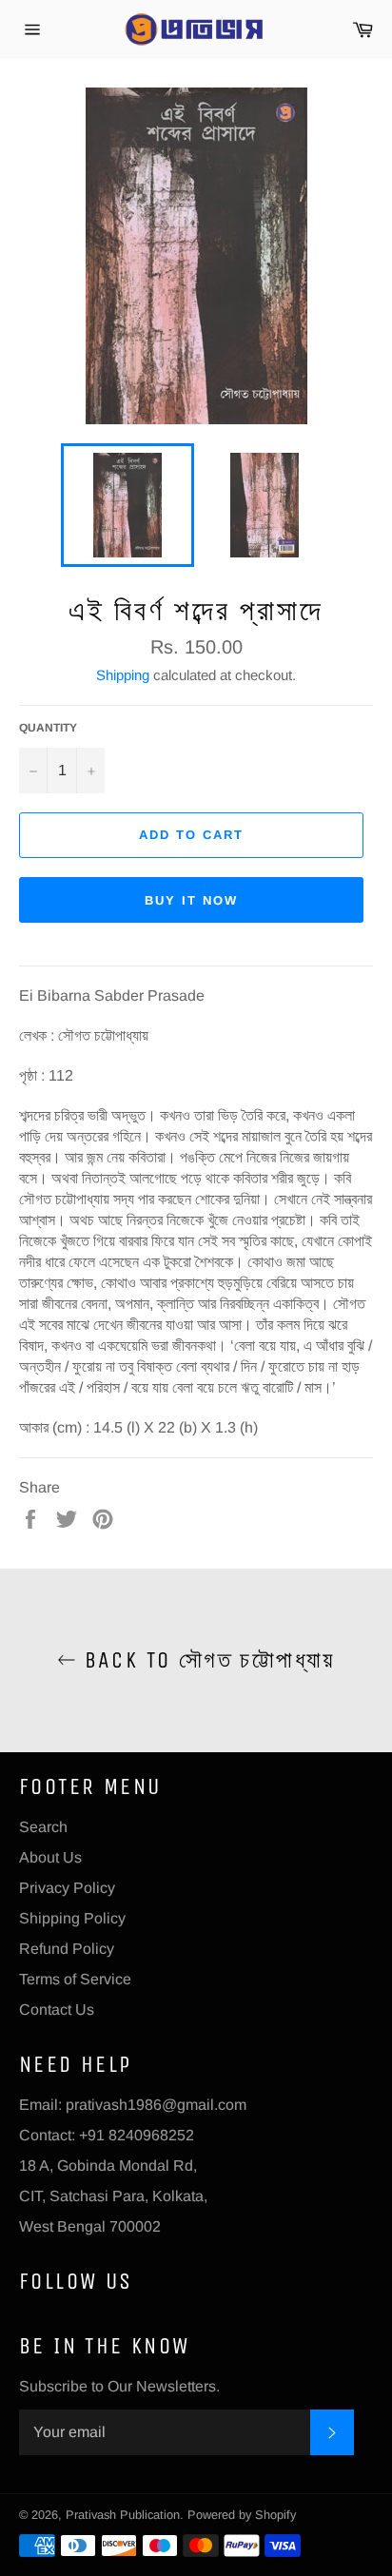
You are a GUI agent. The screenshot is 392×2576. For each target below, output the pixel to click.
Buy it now (191, 900)
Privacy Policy (67, 1888)
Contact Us (57, 2010)
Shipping (123, 675)
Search (43, 1827)
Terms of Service (75, 1979)
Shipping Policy (72, 1918)
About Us (50, 1857)
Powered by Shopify (242, 2515)
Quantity (48, 728)
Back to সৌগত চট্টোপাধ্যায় (206, 1660)
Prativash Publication (123, 2515)
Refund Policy (67, 1949)
